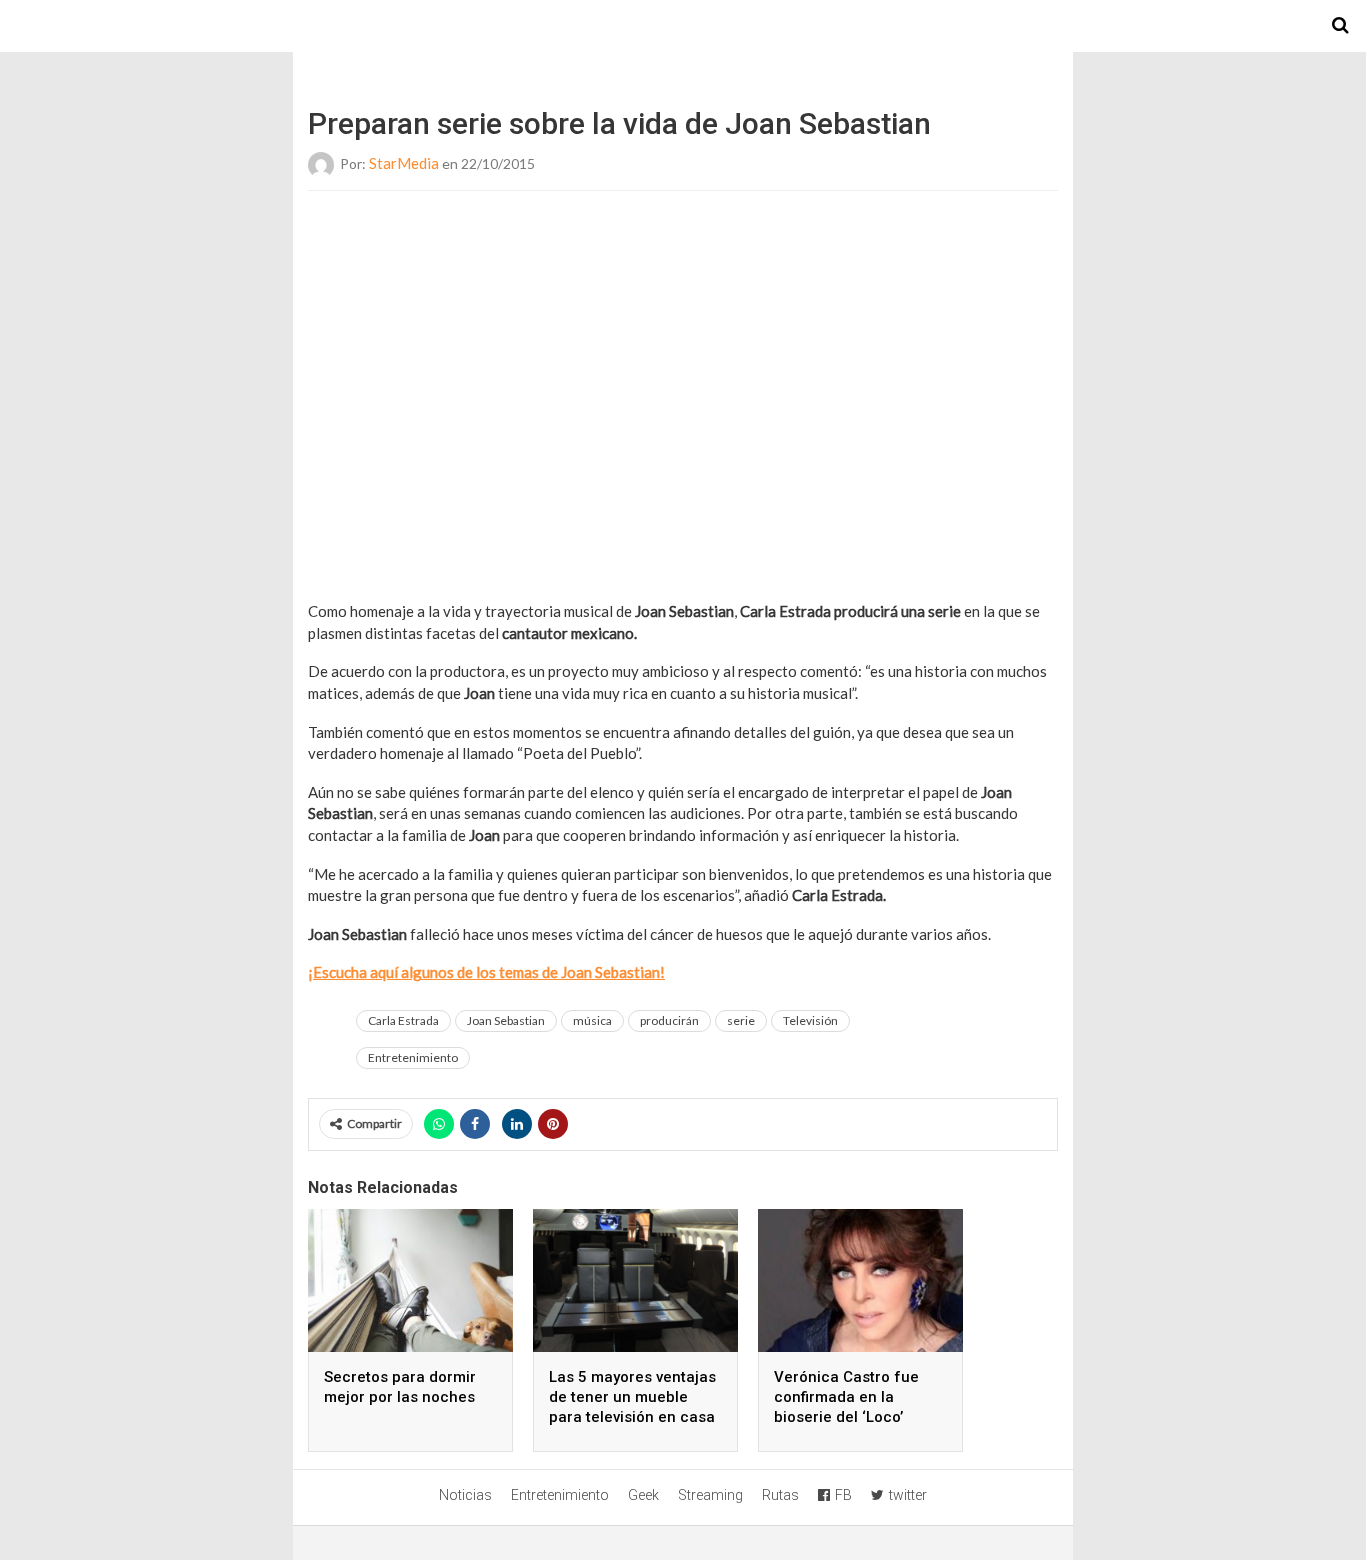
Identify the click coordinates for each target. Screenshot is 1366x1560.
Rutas (780, 1495)
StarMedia (404, 163)
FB (843, 1495)
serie (741, 1020)
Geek (643, 1495)
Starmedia (683, 26)
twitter (908, 1495)
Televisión (810, 1020)
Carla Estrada (403, 1020)
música (592, 1020)
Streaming (710, 1495)
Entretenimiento (413, 1057)
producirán (669, 1020)
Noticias (465, 1495)
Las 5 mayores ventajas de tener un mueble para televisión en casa (632, 1397)
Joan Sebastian (506, 1020)
